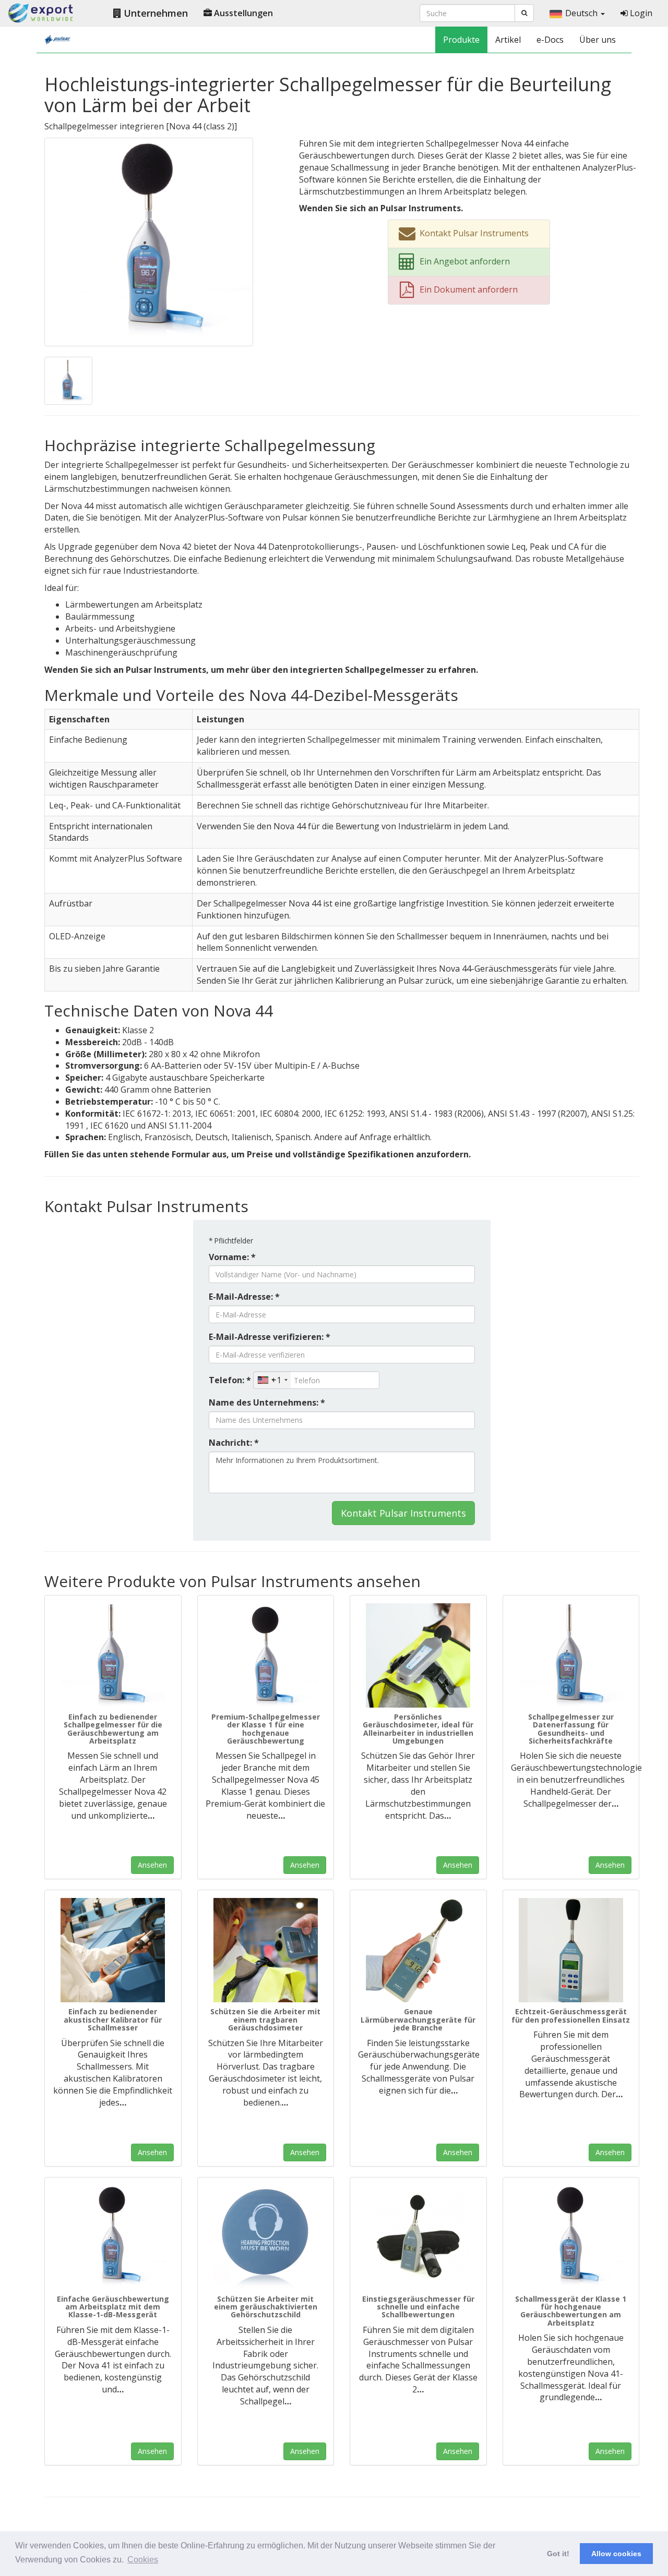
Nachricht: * (234, 1443)
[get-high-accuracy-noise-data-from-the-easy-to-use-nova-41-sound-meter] (571, 2238)
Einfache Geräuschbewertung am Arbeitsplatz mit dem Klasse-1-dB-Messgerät (113, 2307)
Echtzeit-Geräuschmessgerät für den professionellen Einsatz (571, 2015)
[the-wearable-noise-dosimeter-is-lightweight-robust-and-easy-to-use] (266, 1950)
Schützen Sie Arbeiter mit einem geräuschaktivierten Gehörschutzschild (266, 2307)
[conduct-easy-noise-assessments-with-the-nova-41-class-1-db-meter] (113, 2238)
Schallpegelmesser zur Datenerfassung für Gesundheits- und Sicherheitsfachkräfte (571, 1729)
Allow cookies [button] (616, 2554)
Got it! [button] (558, 2554)
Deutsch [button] (582, 13)
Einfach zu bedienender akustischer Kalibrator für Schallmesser (113, 2019)
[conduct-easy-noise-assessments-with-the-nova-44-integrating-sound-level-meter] (149, 241)
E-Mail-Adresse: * (244, 1297)
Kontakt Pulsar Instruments (403, 1513)
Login (640, 13)
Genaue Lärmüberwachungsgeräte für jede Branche (418, 2019)
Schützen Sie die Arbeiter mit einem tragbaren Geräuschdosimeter (265, 2019)
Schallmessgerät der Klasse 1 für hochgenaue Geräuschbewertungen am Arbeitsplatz (571, 2311)
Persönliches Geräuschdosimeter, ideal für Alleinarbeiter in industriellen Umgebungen (418, 1729)
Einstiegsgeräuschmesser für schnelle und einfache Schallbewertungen (418, 2307)
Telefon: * (230, 1380)
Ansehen (152, 1865)
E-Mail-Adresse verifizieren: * (270, 1337)
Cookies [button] (143, 2560)
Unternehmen (154, 13)
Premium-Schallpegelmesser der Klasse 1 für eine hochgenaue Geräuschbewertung (266, 1729)
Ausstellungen (242, 13)
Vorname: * (232, 1257)
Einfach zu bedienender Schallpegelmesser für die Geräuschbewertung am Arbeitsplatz (113, 1729)
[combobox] (272, 1380)
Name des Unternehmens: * (267, 1402)
